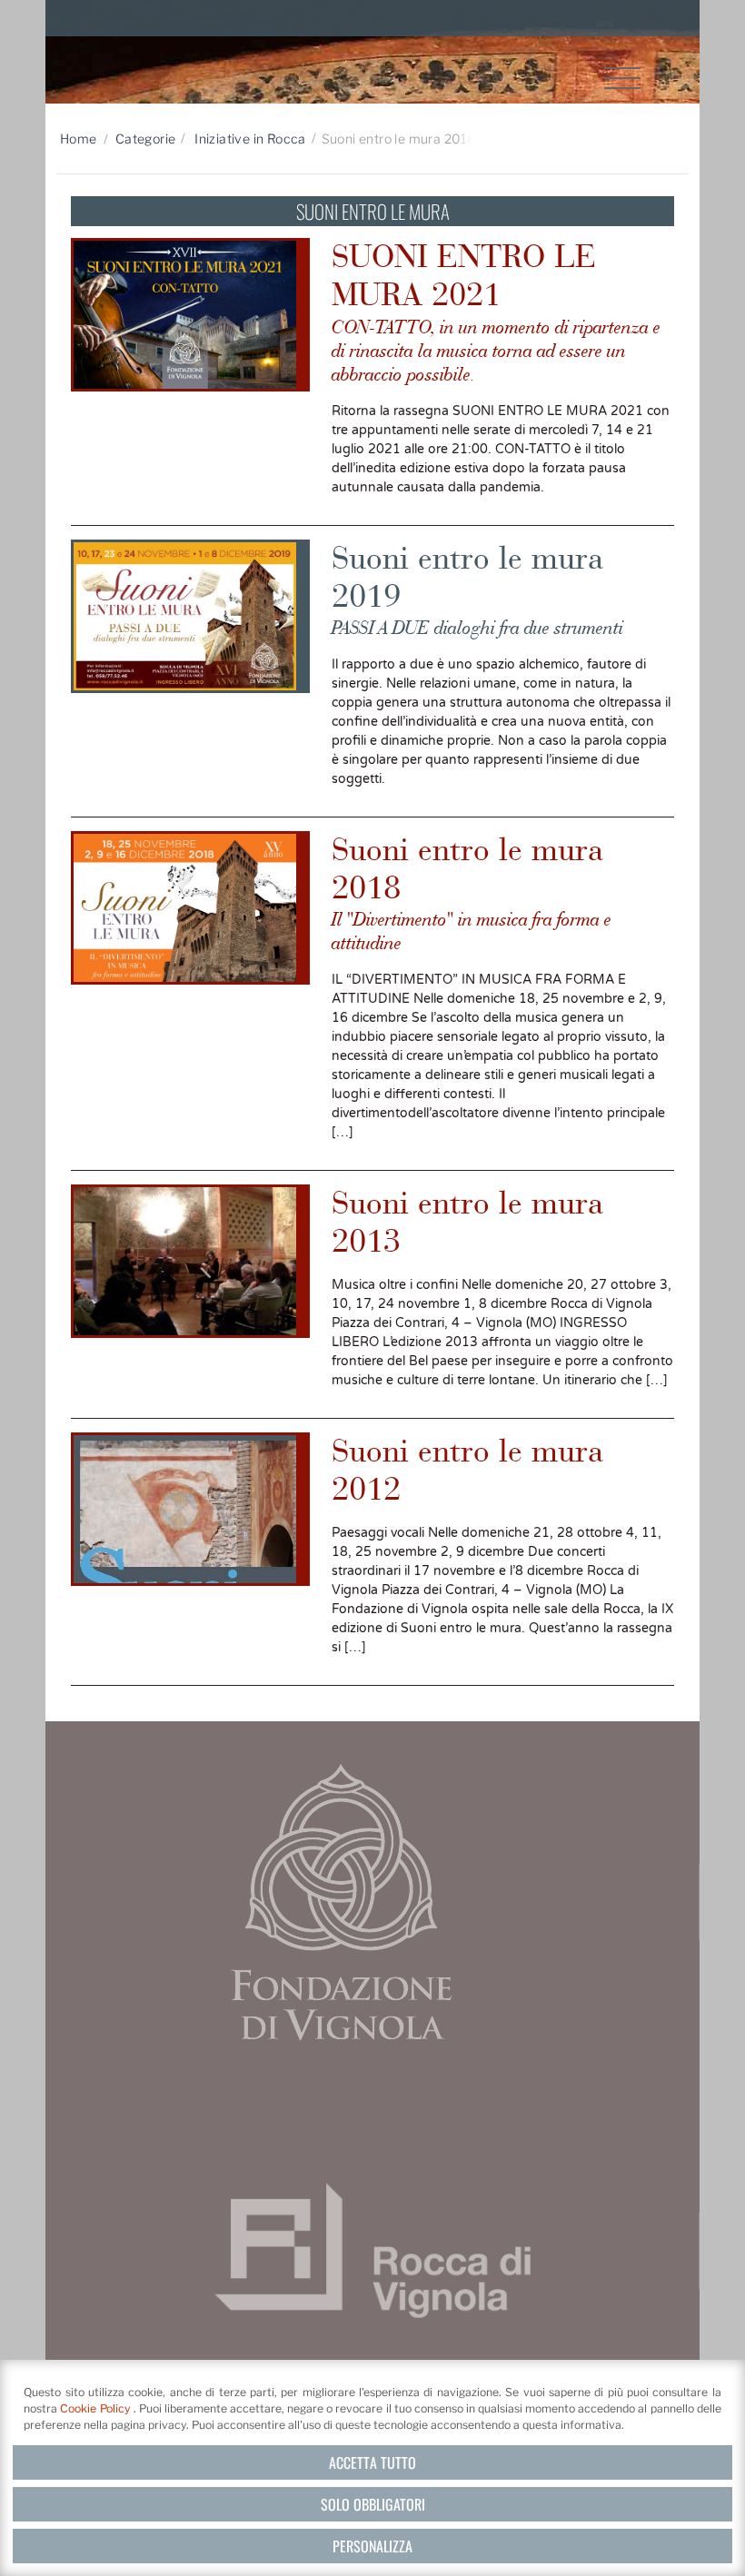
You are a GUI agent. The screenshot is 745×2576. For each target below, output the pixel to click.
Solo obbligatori (373, 2504)
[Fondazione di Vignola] (342, 1901)
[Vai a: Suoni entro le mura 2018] (190, 908)
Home (79, 139)
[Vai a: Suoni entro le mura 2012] (190, 1509)
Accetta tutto (372, 2462)
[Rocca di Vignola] (372, 2249)
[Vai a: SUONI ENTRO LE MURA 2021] (190, 315)
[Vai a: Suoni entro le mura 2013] (190, 1261)
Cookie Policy (96, 2408)
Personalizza (372, 2546)
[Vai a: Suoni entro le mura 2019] (190, 616)
